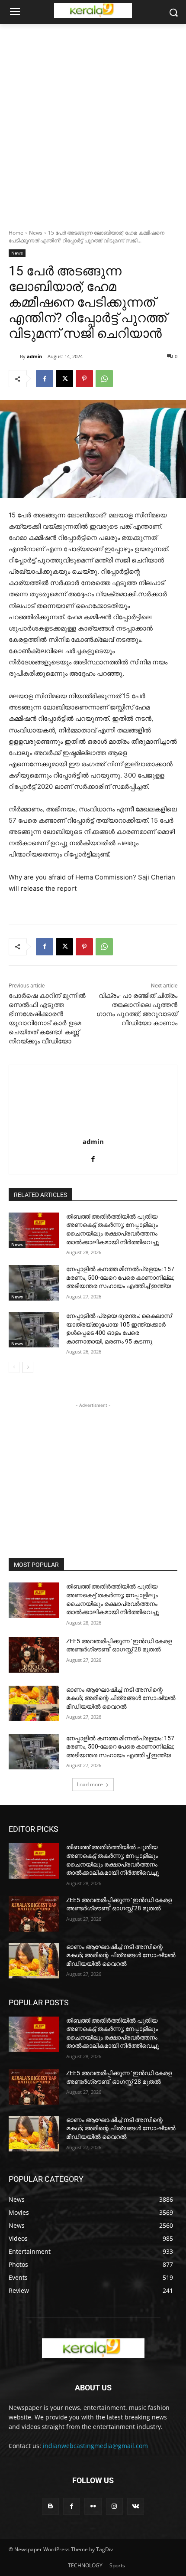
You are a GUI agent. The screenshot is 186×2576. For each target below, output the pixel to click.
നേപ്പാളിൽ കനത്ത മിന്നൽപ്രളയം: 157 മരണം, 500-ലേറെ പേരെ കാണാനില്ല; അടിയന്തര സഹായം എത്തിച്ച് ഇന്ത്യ (120, 1277)
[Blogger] (50, 2506)
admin (34, 356)
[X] (64, 379)
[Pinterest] (84, 379)
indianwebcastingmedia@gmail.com (95, 2446)
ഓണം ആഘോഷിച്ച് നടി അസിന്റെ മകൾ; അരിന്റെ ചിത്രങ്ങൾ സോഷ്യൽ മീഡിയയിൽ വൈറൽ (121, 1698)
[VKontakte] (136, 2506)
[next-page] (28, 1367)
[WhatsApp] (104, 379)
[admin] (14, 356)
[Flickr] (93, 2506)
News (36, 233)
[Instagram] (114, 2506)
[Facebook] (45, 379)
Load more (90, 1784)
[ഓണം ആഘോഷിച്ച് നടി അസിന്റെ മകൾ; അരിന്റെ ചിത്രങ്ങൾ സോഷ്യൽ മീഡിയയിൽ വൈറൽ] (34, 1703)
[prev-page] (14, 1367)
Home (16, 233)
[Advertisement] (93, 122)
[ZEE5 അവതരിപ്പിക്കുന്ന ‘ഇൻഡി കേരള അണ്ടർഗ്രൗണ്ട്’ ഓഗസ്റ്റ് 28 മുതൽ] (34, 1655)
